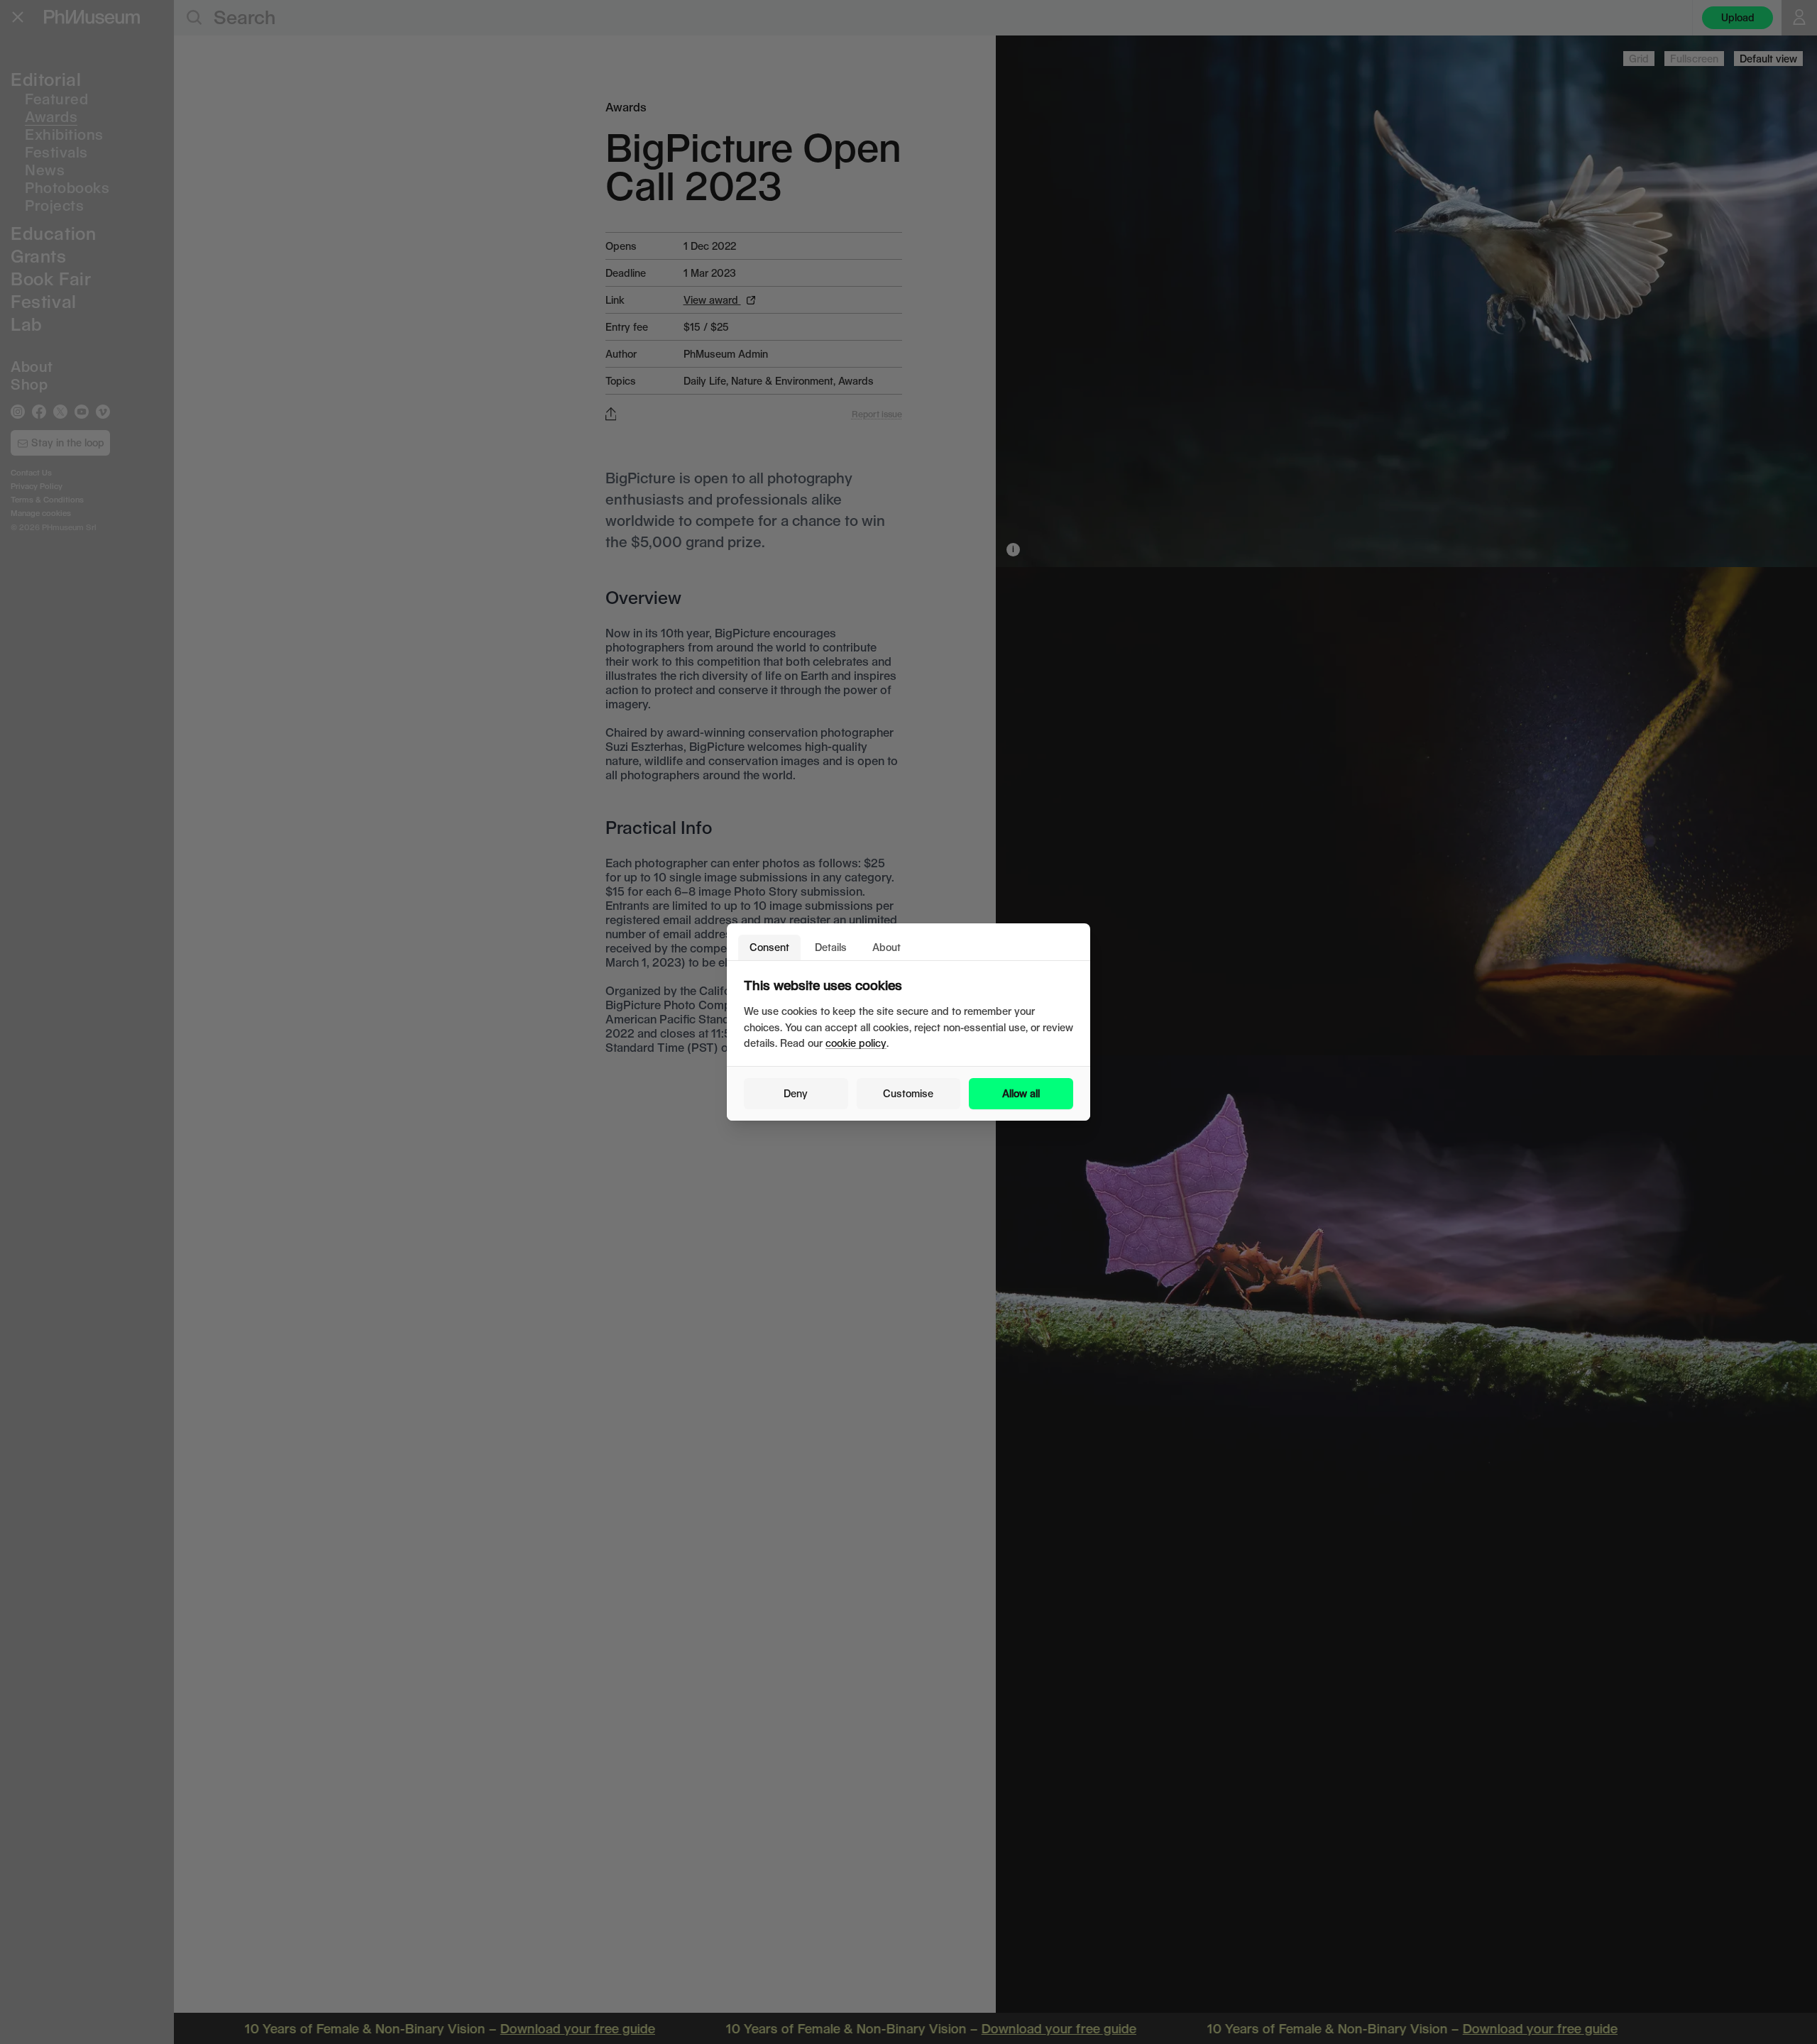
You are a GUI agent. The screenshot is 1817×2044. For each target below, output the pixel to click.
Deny (796, 1093)
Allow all (1021, 1093)
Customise (908, 1093)
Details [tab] (831, 947)
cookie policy (856, 1043)
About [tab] (886, 947)
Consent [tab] (769, 947)
